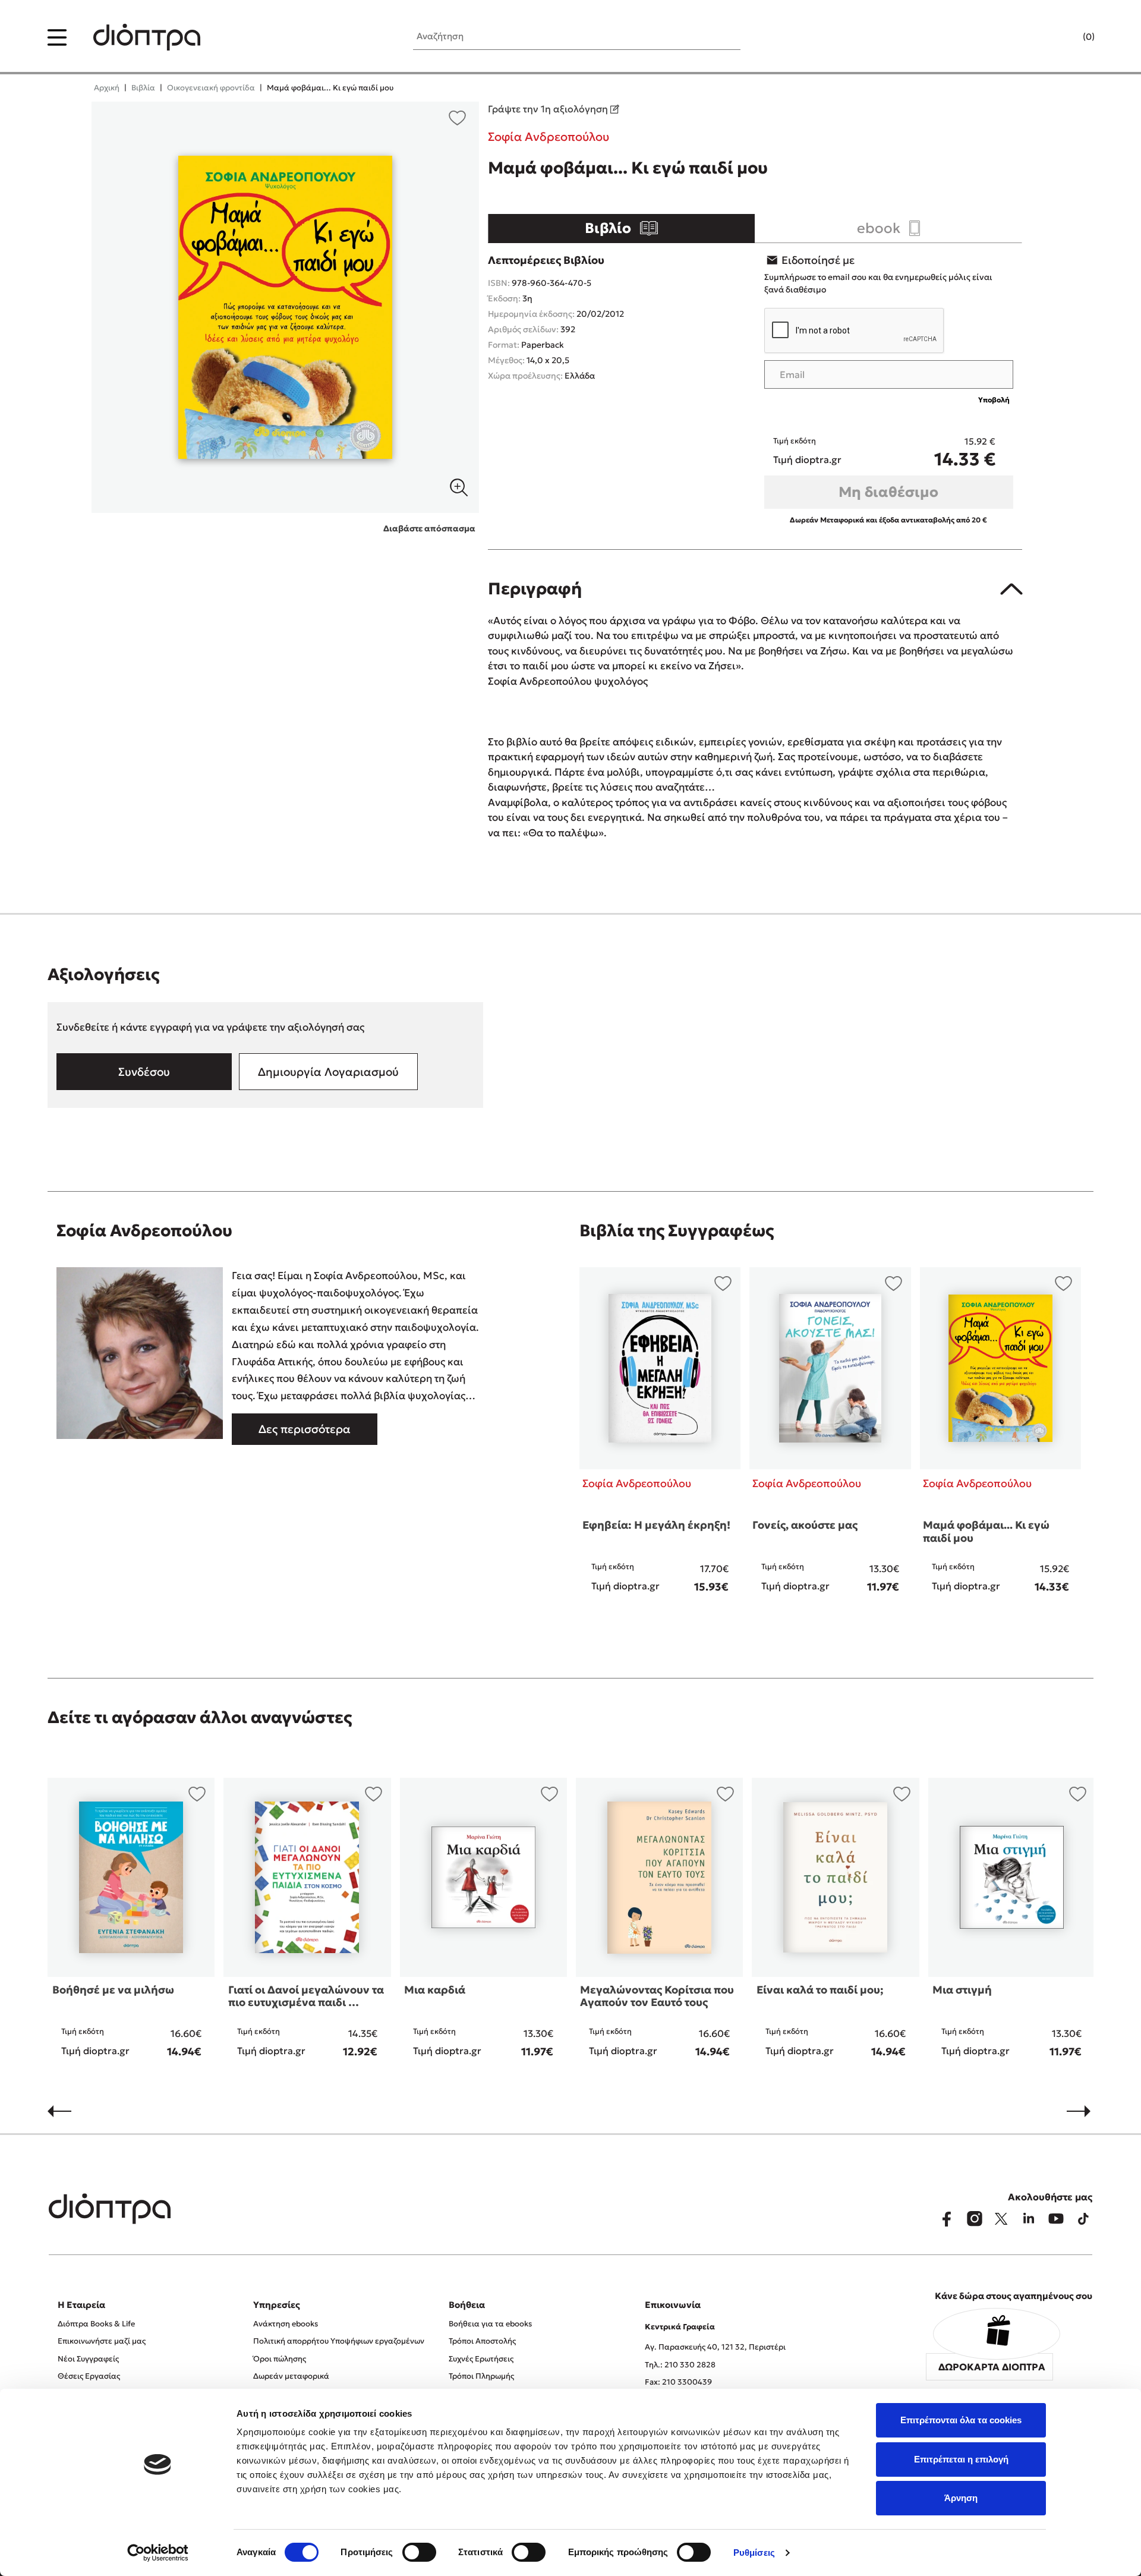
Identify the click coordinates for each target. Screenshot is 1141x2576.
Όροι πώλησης (280, 2359)
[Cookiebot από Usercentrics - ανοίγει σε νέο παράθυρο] (158, 2553)
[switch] (419, 2552)
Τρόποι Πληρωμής (481, 2376)
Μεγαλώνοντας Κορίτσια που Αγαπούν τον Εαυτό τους (657, 1996)
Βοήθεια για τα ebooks (490, 2324)
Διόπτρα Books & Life (96, 2324)
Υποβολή (994, 400)
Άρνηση (961, 2498)
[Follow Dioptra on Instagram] (974, 2219)
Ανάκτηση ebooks (286, 2324)
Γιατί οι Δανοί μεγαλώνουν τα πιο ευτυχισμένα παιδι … (306, 1996)
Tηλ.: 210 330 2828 (680, 2365)
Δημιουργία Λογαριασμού (328, 1072)
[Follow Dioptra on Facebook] (947, 2219)
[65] (286, 307)
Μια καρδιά (435, 1990)
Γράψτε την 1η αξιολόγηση (549, 109)
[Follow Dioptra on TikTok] (1083, 2219)
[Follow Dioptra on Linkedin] (1029, 2219)
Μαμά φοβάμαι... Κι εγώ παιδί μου (986, 1531)
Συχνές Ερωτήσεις (481, 2359)
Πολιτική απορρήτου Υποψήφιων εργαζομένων (339, 2341)
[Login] (1066, 37)
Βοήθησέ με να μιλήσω (113, 1990)
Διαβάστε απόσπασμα (429, 528)
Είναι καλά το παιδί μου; (820, 1990)
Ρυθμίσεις (754, 2553)
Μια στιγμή (962, 1990)
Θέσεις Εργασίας (89, 2376)
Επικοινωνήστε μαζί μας (102, 2341)
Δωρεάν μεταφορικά (291, 2376)
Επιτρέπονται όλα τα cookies (961, 2420)
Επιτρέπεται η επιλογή (961, 2459)
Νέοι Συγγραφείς (88, 2359)
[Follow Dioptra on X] (1001, 2219)
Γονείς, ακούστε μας (805, 1525)
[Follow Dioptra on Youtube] (1056, 2219)
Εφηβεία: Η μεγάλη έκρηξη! (656, 1525)
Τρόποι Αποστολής (482, 2341)
